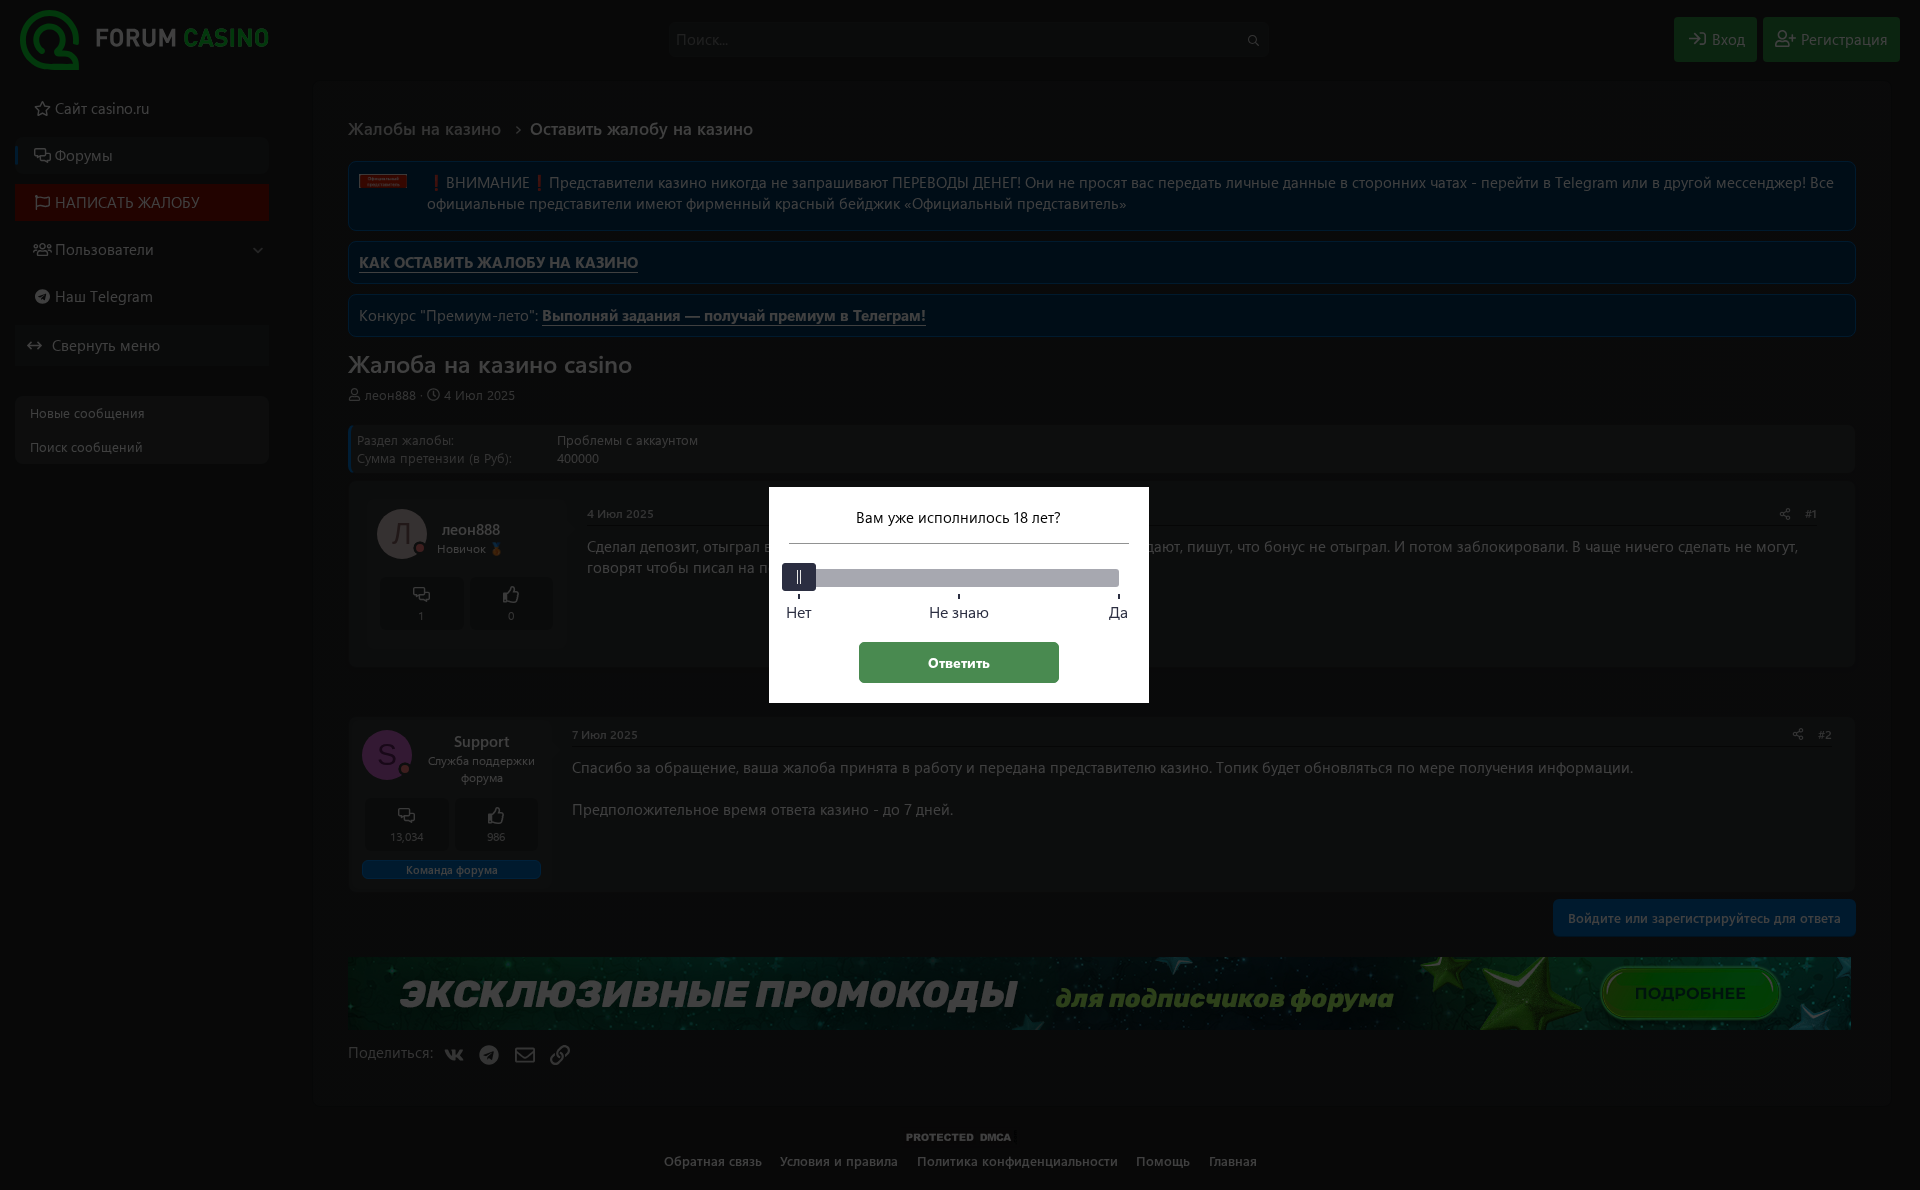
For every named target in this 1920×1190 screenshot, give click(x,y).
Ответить (959, 662)
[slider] (799, 577)
